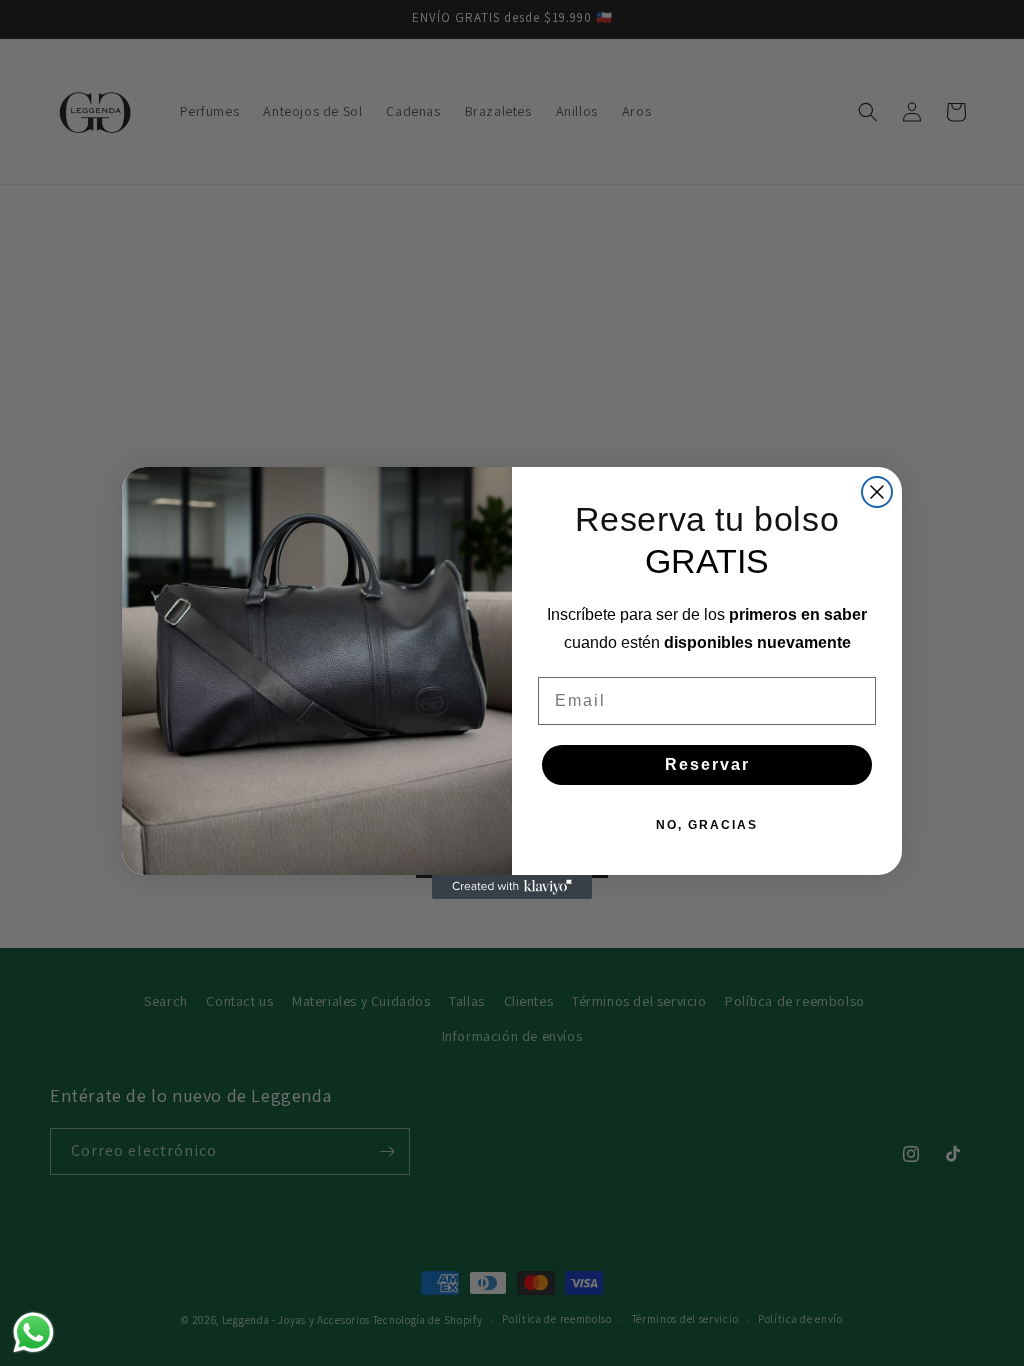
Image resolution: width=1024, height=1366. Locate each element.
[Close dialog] (877, 492)
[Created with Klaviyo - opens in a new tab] (512, 887)
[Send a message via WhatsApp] (33, 1332)
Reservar (707, 764)
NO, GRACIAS (707, 825)
